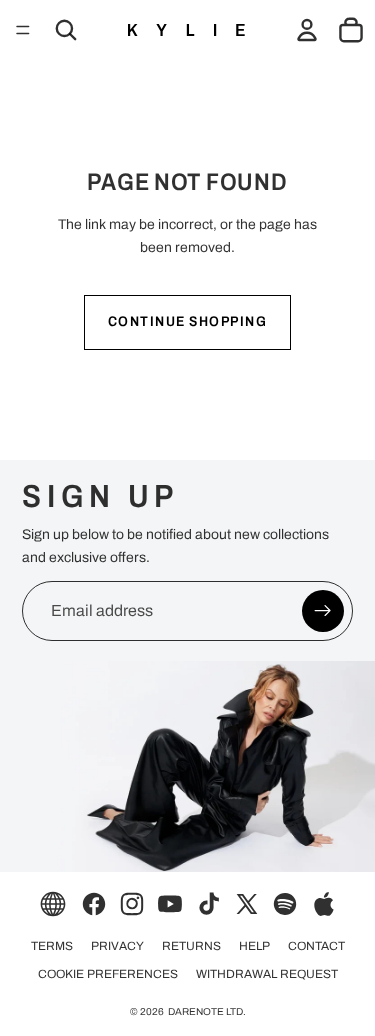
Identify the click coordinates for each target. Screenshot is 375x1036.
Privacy (117, 946)
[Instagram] (132, 904)
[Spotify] (285, 904)
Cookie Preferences (108, 974)
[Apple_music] (324, 904)
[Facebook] (94, 904)
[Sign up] (323, 611)
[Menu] (23, 30)
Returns (191, 946)
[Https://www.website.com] (53, 904)
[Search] (66, 30)
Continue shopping (188, 321)
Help (254, 946)
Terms (52, 946)
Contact (316, 946)
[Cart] (351, 30)
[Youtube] (170, 904)
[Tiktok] (209, 904)
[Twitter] (247, 904)
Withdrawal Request (267, 974)
